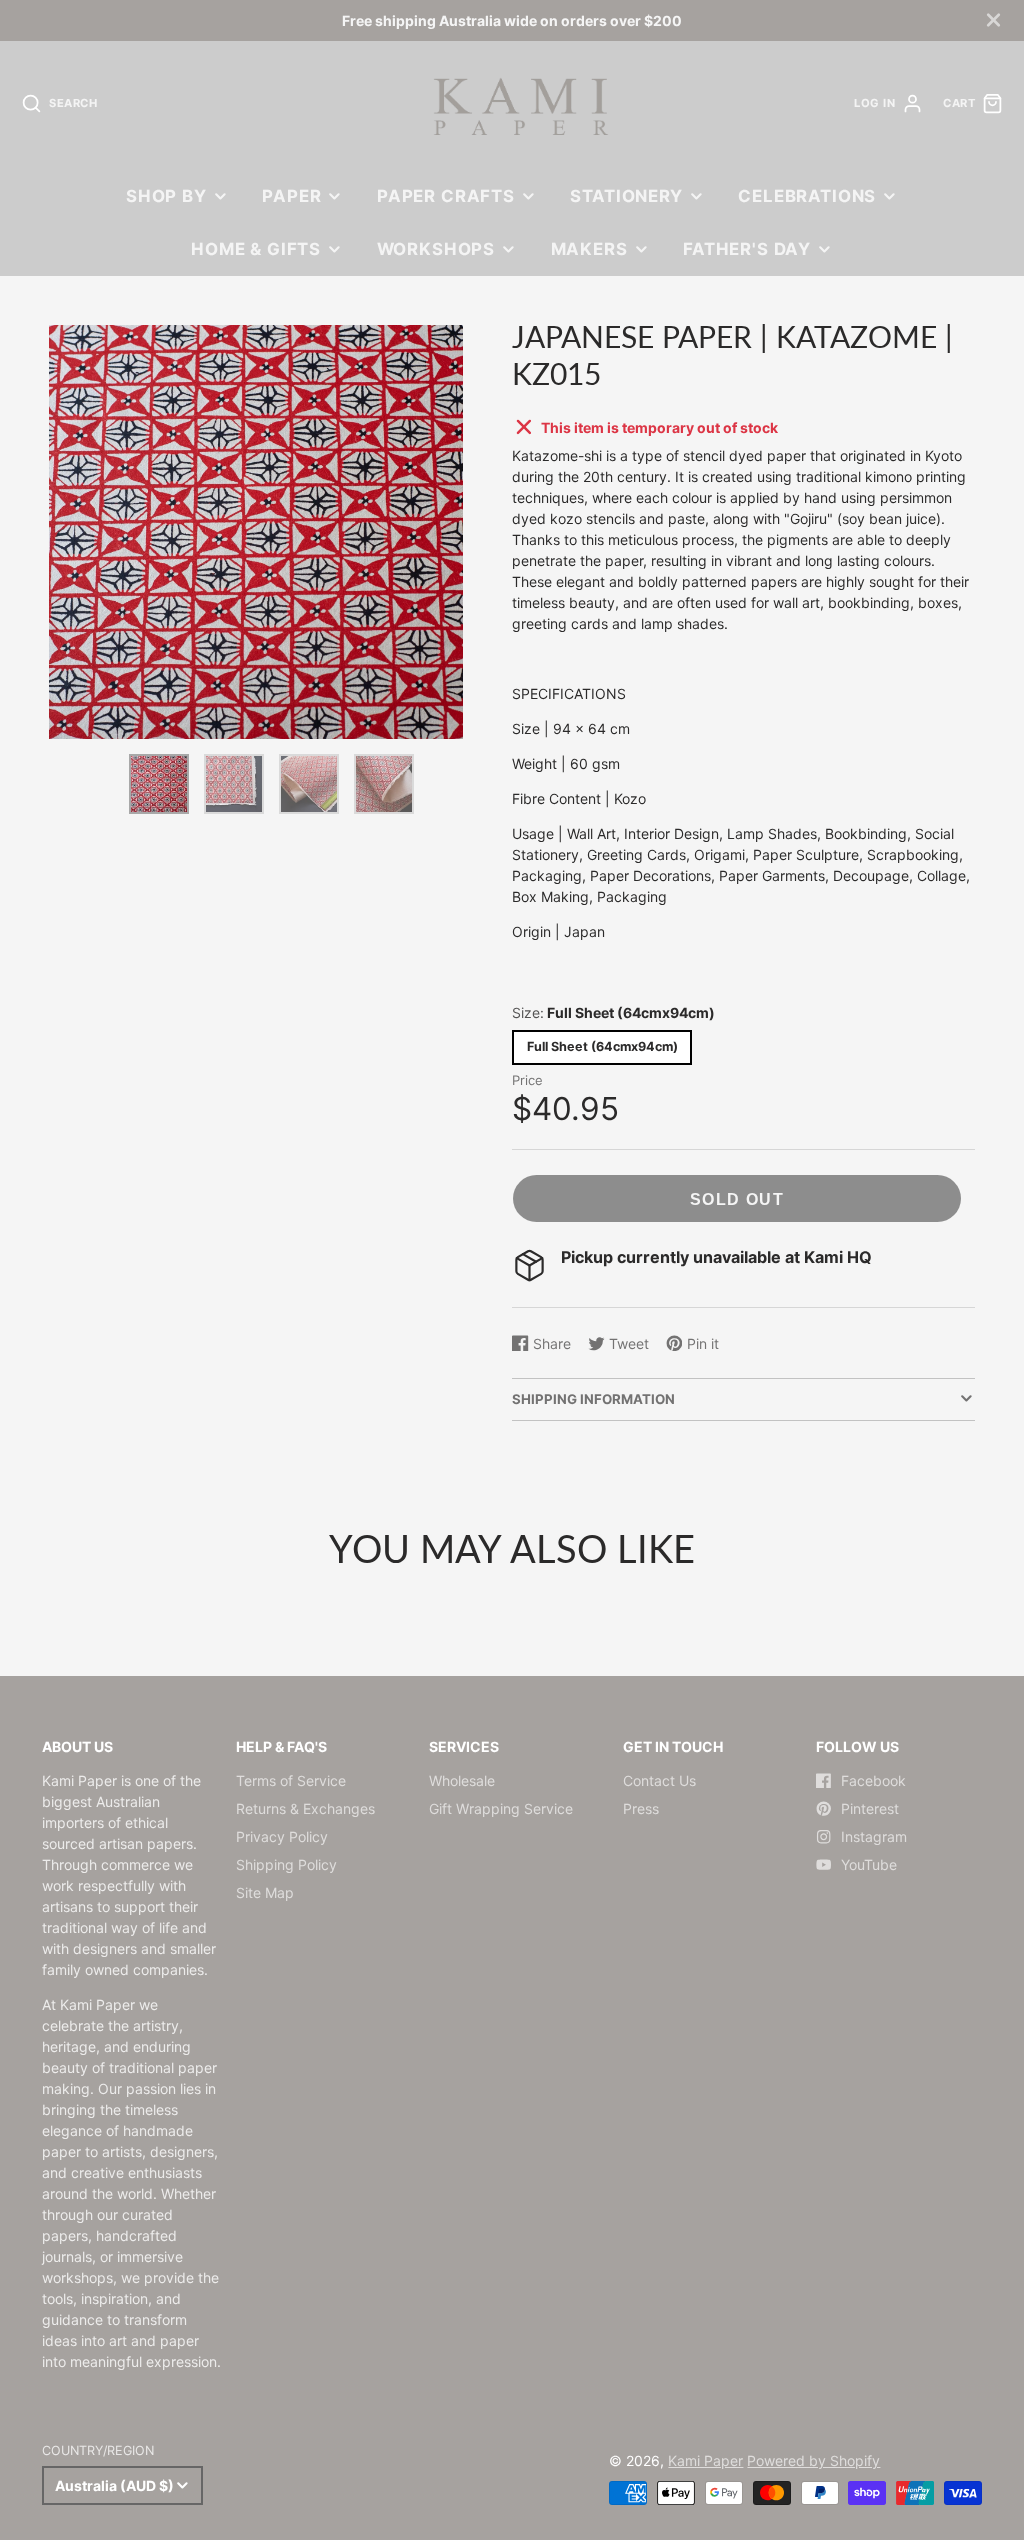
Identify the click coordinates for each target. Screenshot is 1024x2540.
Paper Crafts (446, 196)
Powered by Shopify (813, 2460)
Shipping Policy (286, 1864)
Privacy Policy (282, 1836)
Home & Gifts (256, 249)
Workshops (436, 249)
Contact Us (659, 1780)
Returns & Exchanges (305, 1808)
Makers (589, 249)
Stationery (626, 196)
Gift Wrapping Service (501, 1808)
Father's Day (747, 249)
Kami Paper (705, 2460)
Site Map (265, 1892)
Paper (291, 196)
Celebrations (807, 196)
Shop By (166, 196)
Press (641, 1808)
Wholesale (462, 1780)
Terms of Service (291, 1780)
